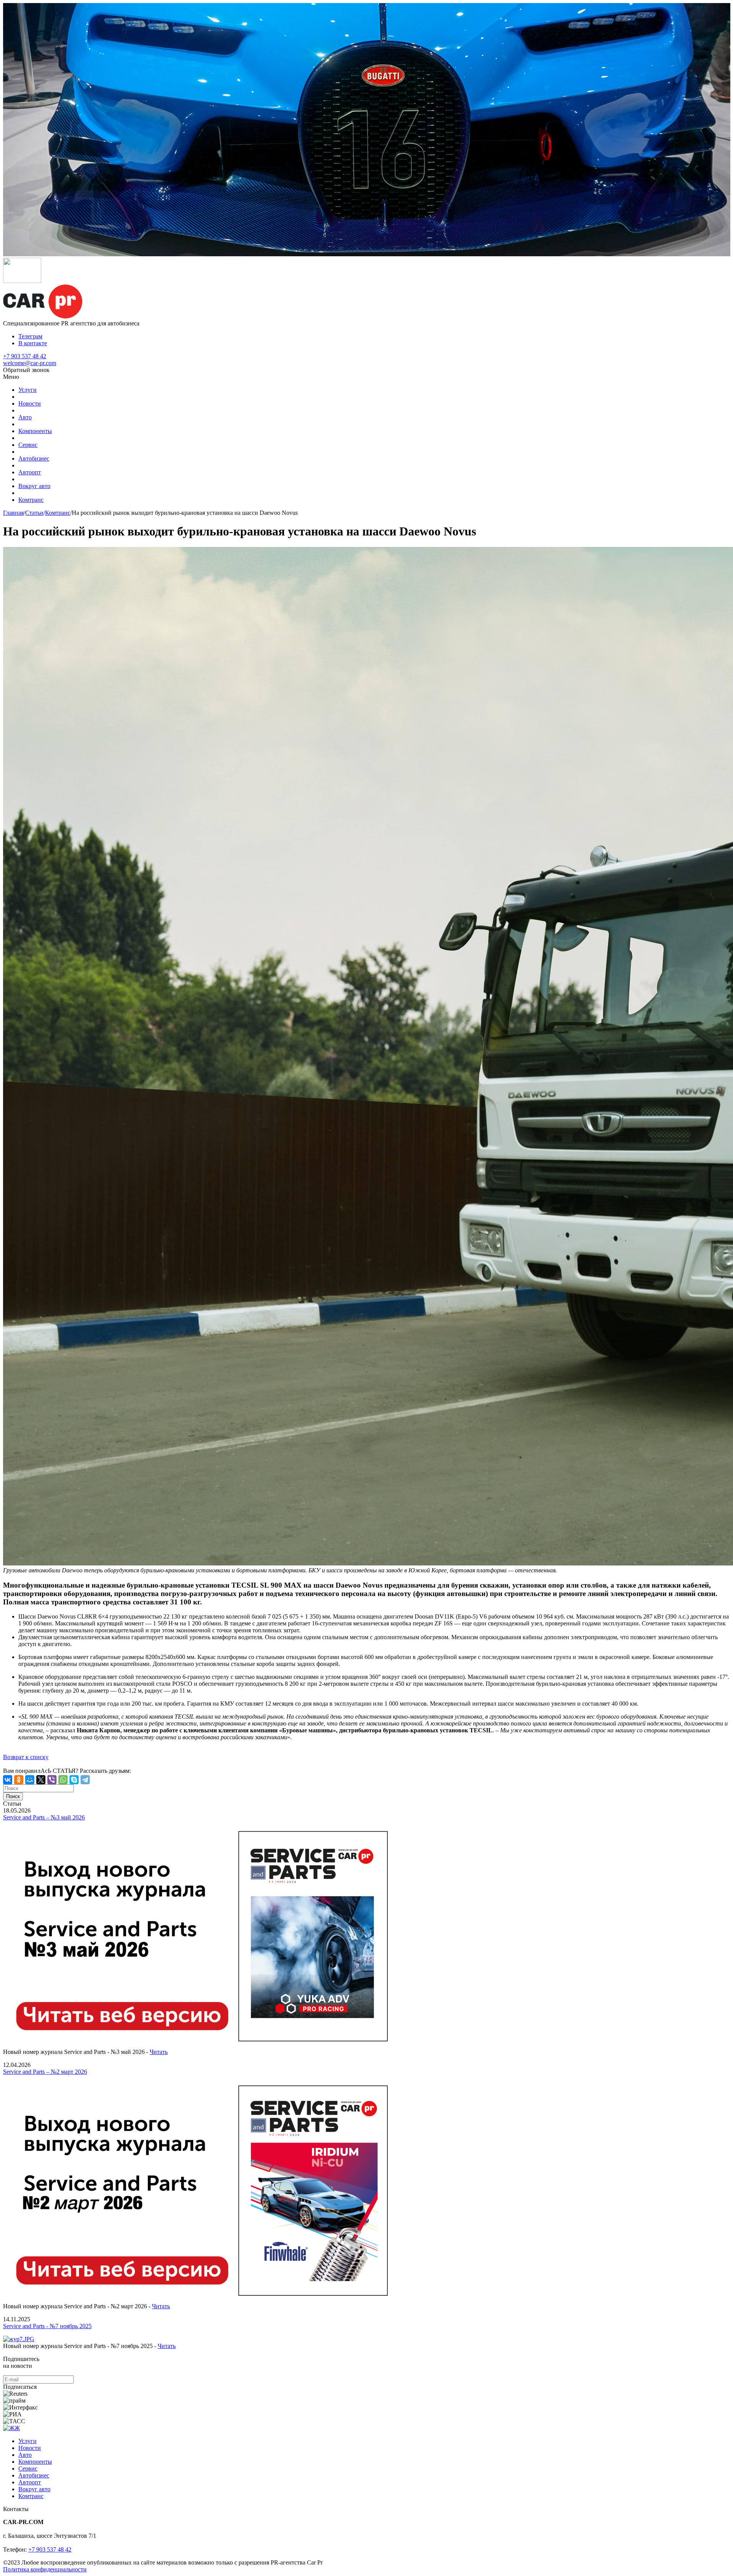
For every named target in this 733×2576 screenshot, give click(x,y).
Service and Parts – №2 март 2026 (45, 2072)
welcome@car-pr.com (30, 363)
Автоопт (30, 472)
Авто (25, 417)
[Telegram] (85, 1780)
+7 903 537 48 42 (25, 356)
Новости (30, 403)
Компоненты (35, 431)
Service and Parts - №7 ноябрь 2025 (47, 2326)
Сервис (28, 445)
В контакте (33, 343)
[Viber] (52, 1780)
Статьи (34, 513)
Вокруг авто (34, 486)
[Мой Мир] (30, 1780)
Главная (13, 513)
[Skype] (74, 1780)
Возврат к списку (26, 1757)
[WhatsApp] (63, 1780)
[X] (41, 1780)
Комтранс (31, 500)
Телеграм (30, 336)
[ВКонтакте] (8, 1780)
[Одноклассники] (19, 1780)
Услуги (27, 390)
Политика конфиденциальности (45, 2569)
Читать (159, 2052)
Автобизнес (34, 458)
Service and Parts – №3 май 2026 (44, 1817)
